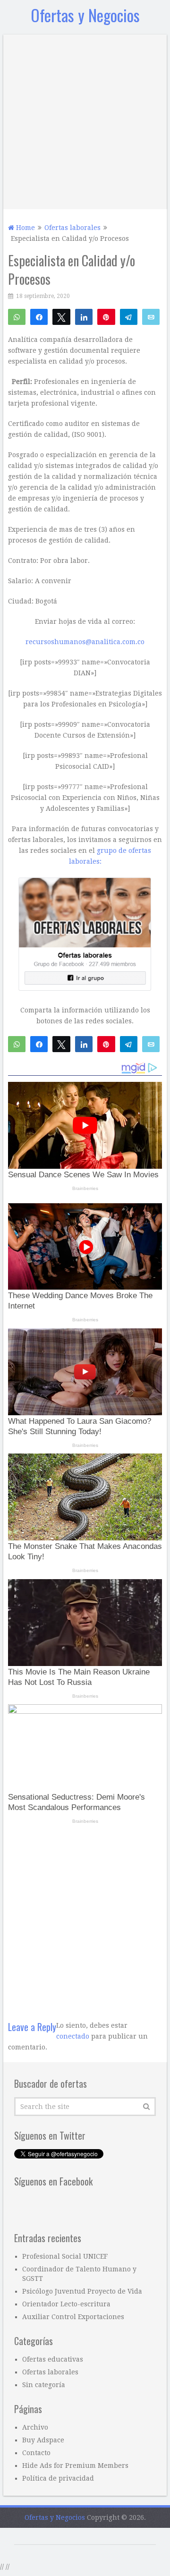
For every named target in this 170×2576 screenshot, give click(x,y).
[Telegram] (129, 316)
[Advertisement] (85, 119)
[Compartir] (39, 316)
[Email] (151, 316)
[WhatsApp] (17, 316)
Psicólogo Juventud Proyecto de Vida (82, 2539)
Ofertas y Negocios (85, 15)
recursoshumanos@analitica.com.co (85, 889)
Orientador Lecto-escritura (66, 2551)
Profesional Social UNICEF (65, 2504)
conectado (73, 2284)
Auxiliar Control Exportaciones (73, 2564)
